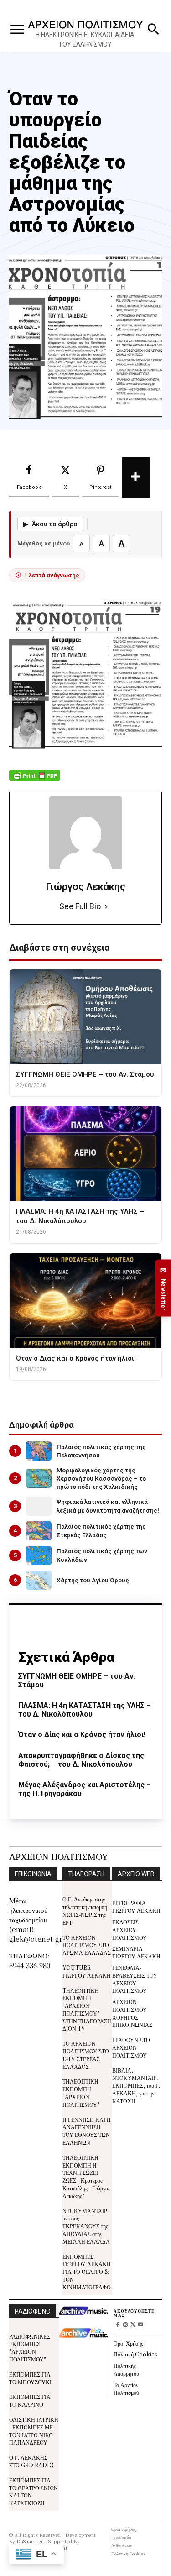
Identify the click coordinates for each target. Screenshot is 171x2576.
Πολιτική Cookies (135, 2354)
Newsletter (163, 1288)
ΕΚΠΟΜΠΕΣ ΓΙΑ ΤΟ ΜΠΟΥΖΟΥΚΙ (30, 2378)
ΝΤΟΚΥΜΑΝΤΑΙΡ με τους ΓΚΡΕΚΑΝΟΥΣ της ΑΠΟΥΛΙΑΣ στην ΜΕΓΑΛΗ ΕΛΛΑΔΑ (86, 2226)
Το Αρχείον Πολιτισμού (126, 2388)
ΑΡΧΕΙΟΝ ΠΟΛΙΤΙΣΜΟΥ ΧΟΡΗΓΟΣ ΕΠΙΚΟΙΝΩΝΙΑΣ (132, 2013)
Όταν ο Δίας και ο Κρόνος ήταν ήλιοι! (82, 1735)
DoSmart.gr (30, 2541)
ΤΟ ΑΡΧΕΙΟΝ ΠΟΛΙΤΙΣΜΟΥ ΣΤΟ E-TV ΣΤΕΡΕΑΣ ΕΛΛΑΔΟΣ (86, 2055)
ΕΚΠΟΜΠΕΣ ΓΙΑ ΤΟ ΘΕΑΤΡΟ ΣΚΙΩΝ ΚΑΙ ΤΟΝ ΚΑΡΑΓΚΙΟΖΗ (34, 2491)
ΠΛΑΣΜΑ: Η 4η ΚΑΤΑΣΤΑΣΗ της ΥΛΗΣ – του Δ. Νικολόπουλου (85, 1710)
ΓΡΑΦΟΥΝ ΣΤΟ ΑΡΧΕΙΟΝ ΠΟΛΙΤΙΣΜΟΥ (131, 2047)
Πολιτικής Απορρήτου (126, 2369)
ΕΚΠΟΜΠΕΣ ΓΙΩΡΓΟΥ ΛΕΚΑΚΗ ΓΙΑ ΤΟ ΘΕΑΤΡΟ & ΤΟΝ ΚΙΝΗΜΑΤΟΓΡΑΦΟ (87, 2272)
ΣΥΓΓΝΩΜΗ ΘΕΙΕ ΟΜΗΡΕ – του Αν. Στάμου (77, 1681)
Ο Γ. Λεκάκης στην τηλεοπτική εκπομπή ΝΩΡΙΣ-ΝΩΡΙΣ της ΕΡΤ (85, 1910)
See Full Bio (80, 906)
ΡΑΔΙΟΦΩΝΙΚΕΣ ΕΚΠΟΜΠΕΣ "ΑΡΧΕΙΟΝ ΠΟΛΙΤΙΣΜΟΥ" (30, 2348)
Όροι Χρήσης (128, 2343)
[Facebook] (117, 2325)
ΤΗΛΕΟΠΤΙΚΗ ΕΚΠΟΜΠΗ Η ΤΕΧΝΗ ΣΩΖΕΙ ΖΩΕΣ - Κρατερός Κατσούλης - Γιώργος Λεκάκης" (86, 2176)
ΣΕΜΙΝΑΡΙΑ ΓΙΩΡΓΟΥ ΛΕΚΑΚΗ (136, 1952)
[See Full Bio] (106, 907)
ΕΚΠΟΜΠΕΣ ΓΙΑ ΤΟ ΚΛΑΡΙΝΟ (30, 2400)
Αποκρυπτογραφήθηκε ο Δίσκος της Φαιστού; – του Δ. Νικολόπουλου (81, 1760)
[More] (136, 478)
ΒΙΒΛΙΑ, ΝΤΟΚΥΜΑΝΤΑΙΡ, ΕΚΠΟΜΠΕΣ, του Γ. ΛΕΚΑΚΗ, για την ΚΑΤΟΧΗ (136, 2085)
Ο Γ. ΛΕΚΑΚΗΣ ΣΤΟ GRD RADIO (31, 2461)
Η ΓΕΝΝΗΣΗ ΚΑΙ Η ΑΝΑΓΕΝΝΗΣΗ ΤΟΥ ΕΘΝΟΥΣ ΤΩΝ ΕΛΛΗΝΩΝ (87, 2131)
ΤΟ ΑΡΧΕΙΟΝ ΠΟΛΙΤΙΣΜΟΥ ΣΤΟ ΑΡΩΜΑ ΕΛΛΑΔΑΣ (87, 1945)
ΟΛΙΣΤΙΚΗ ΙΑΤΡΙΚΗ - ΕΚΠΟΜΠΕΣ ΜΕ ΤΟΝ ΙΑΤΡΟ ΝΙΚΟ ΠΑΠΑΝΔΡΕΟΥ (34, 2431)
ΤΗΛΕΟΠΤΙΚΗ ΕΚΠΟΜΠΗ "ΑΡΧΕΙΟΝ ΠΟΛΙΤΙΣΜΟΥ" (81, 2092)
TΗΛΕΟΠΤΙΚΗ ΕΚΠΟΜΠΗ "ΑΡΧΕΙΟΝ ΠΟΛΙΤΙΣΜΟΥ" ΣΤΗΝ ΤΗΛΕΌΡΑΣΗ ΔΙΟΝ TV (87, 2009)
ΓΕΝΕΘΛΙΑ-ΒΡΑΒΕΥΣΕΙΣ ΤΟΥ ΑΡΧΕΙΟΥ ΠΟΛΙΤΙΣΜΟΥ (135, 1979)
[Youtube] (141, 2325)
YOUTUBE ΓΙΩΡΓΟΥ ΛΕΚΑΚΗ (87, 1971)
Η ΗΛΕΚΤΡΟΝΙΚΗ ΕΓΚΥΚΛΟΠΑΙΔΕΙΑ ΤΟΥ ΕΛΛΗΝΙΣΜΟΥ (85, 39)
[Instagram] (125, 2325)
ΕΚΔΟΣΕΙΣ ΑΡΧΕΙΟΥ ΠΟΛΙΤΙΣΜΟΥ (130, 1929)
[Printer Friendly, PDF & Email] (35, 780)
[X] (133, 2325)
